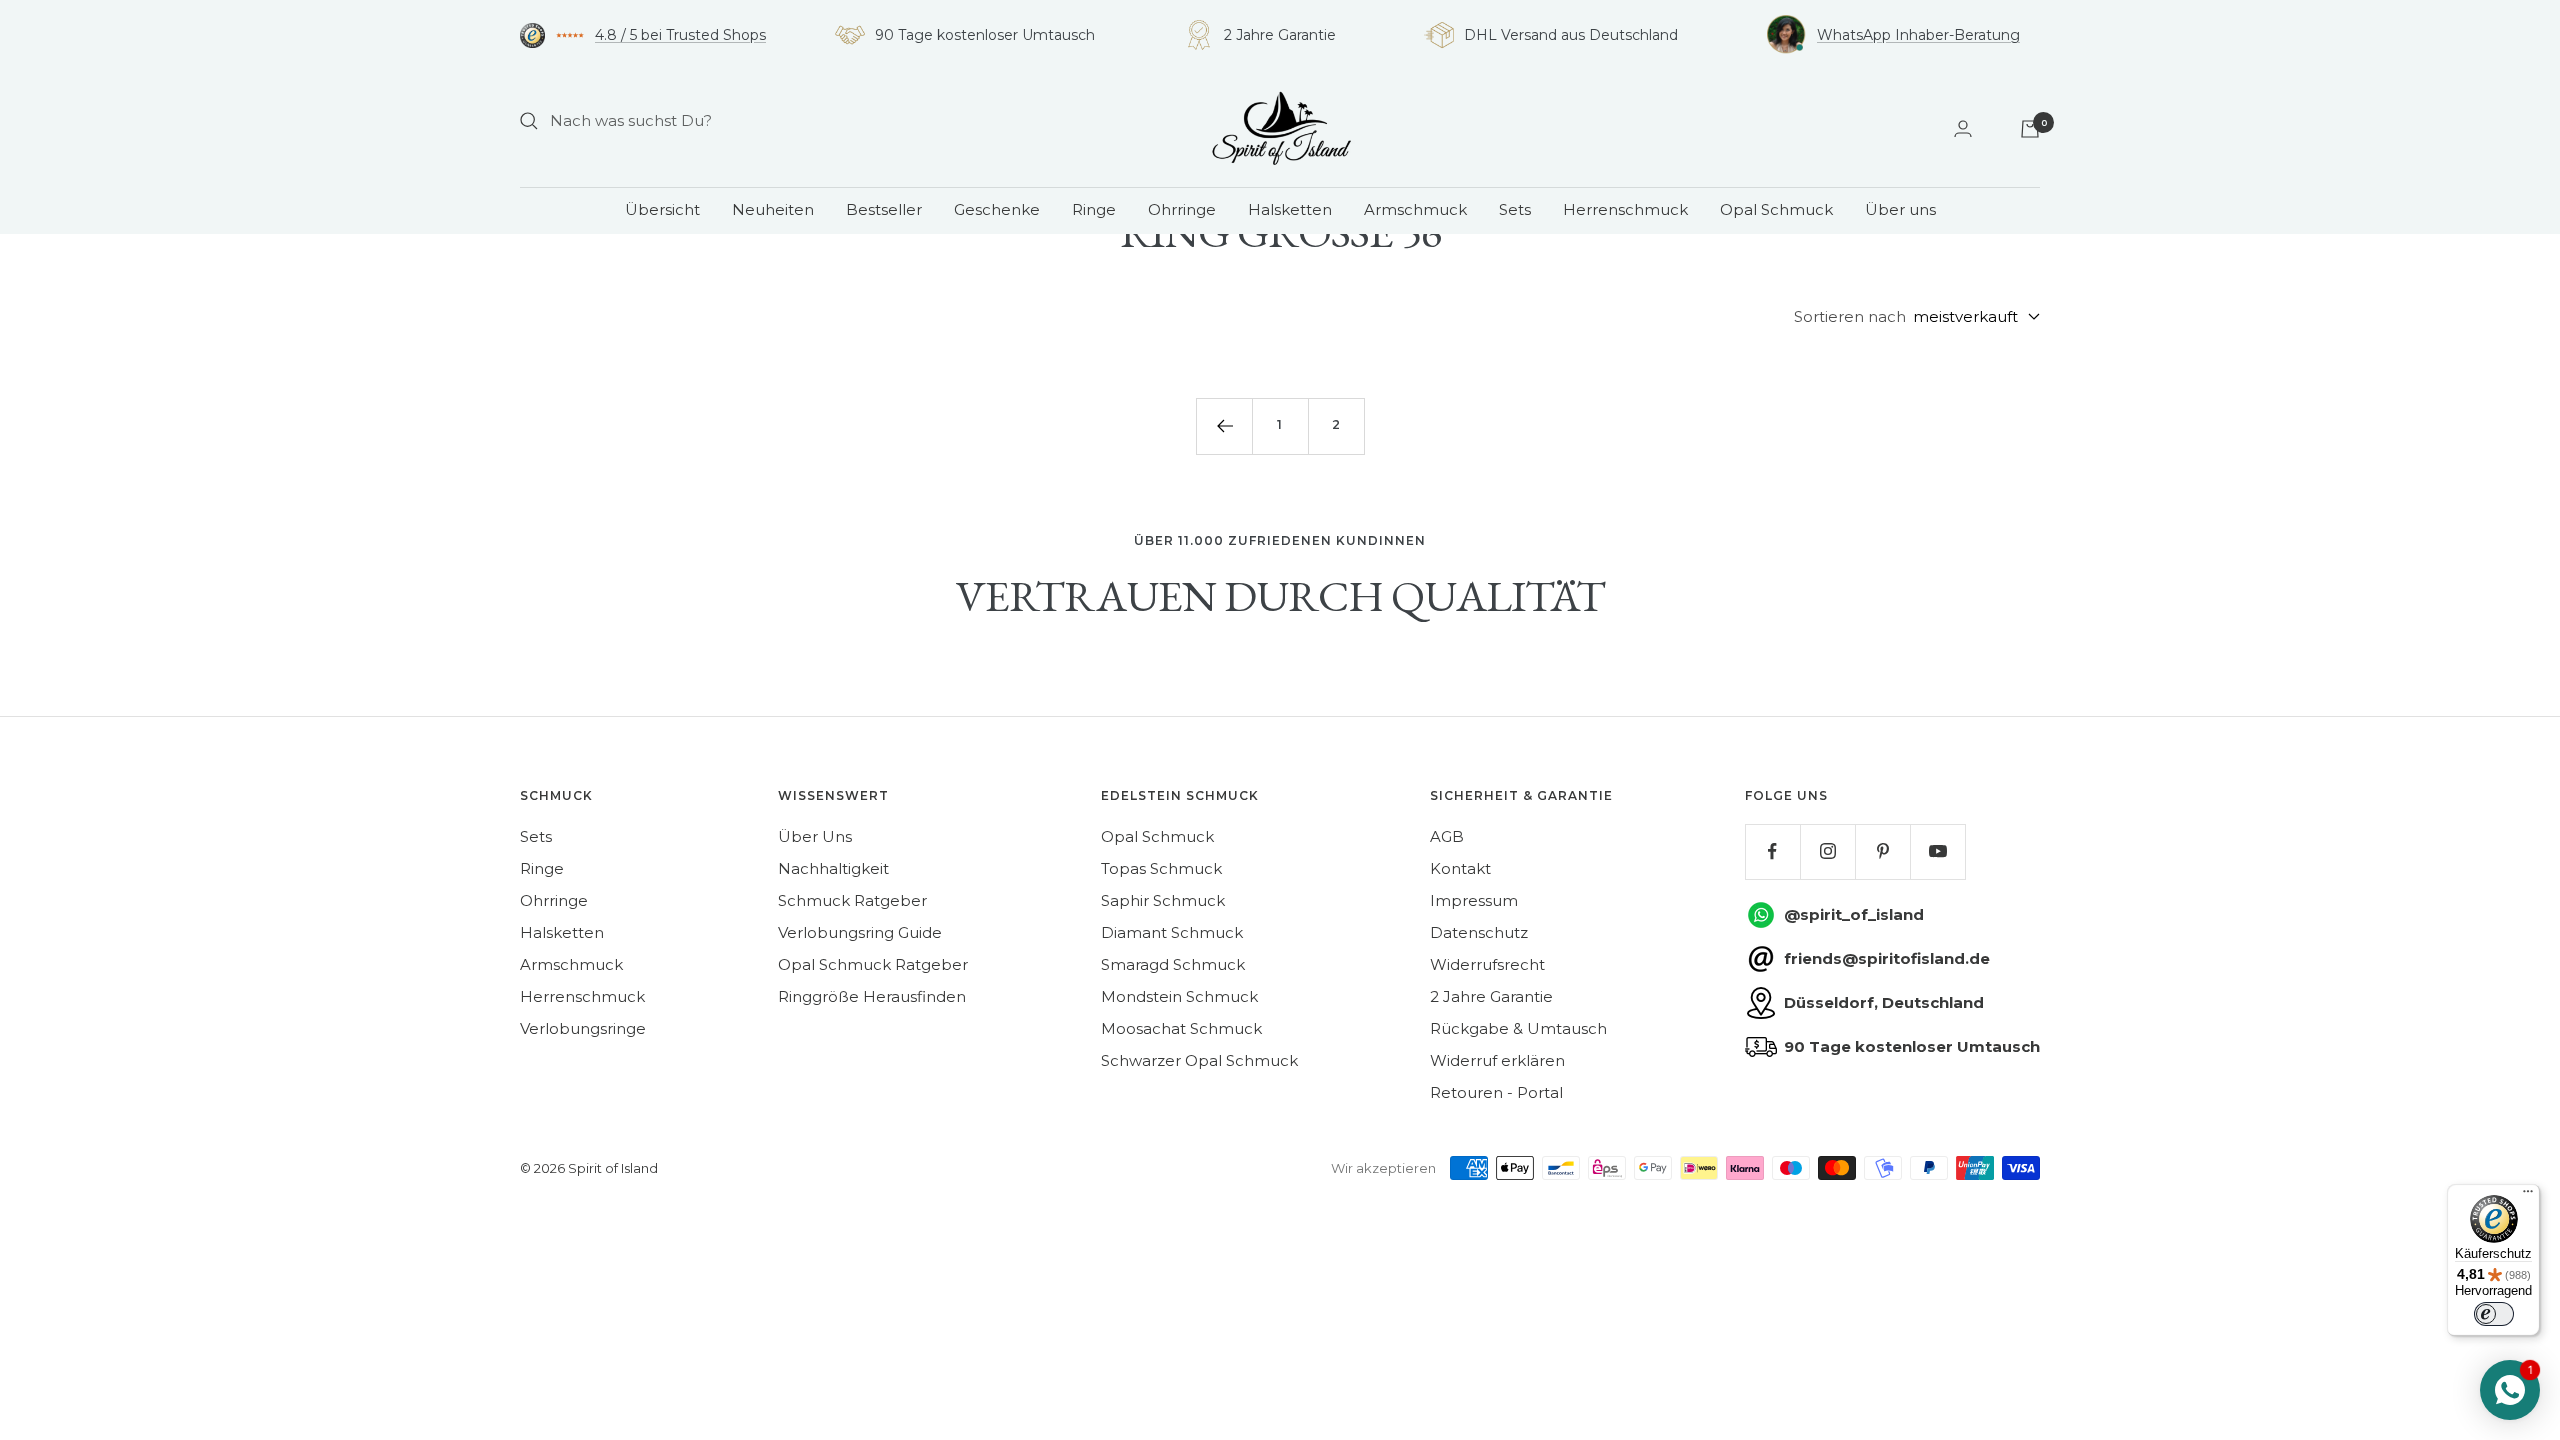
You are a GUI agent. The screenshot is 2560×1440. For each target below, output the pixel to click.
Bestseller (884, 209)
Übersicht (662, 209)
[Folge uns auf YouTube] (1937, 851)
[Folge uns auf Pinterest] (1882, 851)
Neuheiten (773, 209)
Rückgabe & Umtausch (1518, 1028)
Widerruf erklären (1497, 1060)
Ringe (1094, 209)
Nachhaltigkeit (833, 868)
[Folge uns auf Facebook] (1772, 851)
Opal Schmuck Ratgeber (873, 964)
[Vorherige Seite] (1224, 426)
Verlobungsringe (583, 1028)
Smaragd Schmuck (1173, 964)
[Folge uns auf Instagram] (1827, 851)
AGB (1447, 836)
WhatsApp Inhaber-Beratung (1918, 35)
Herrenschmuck (1625, 209)
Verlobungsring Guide (860, 932)
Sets (1515, 209)
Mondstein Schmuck (1179, 996)
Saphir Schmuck (1163, 900)
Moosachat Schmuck (1181, 1028)
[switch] (2494, 1314)
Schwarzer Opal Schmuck (1199, 1060)
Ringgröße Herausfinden (872, 996)
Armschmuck (1415, 209)
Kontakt (1460, 868)
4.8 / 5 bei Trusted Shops (680, 35)
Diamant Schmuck (1172, 932)
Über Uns (815, 836)
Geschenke (997, 209)
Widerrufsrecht (1487, 964)
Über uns (1900, 209)
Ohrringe (1182, 209)
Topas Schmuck (1161, 868)
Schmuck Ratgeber (852, 900)
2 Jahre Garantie (1491, 996)
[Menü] (2528, 1196)
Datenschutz (1479, 932)
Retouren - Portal (1496, 1092)
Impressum (1474, 900)
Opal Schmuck (1776, 209)
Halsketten (1290, 209)
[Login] (1963, 128)
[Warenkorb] (2030, 129)
